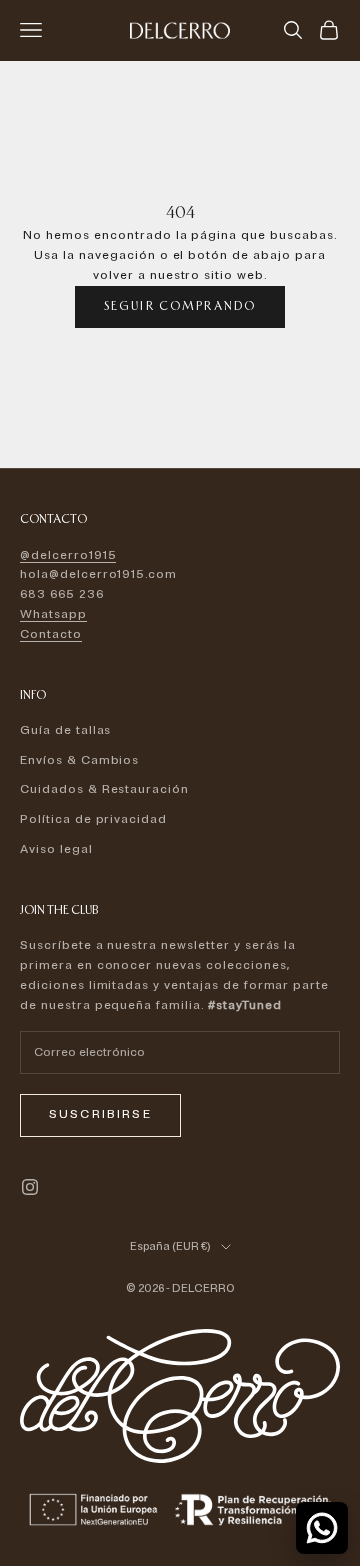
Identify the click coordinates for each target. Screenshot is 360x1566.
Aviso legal (56, 849)
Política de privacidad (93, 819)
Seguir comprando (180, 306)
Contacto (51, 634)
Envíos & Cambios (79, 760)
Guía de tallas (65, 730)
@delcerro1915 (68, 555)
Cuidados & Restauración (104, 789)
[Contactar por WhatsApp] (322, 1528)
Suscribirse (100, 1114)
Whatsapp (53, 614)
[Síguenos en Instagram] (30, 1187)
